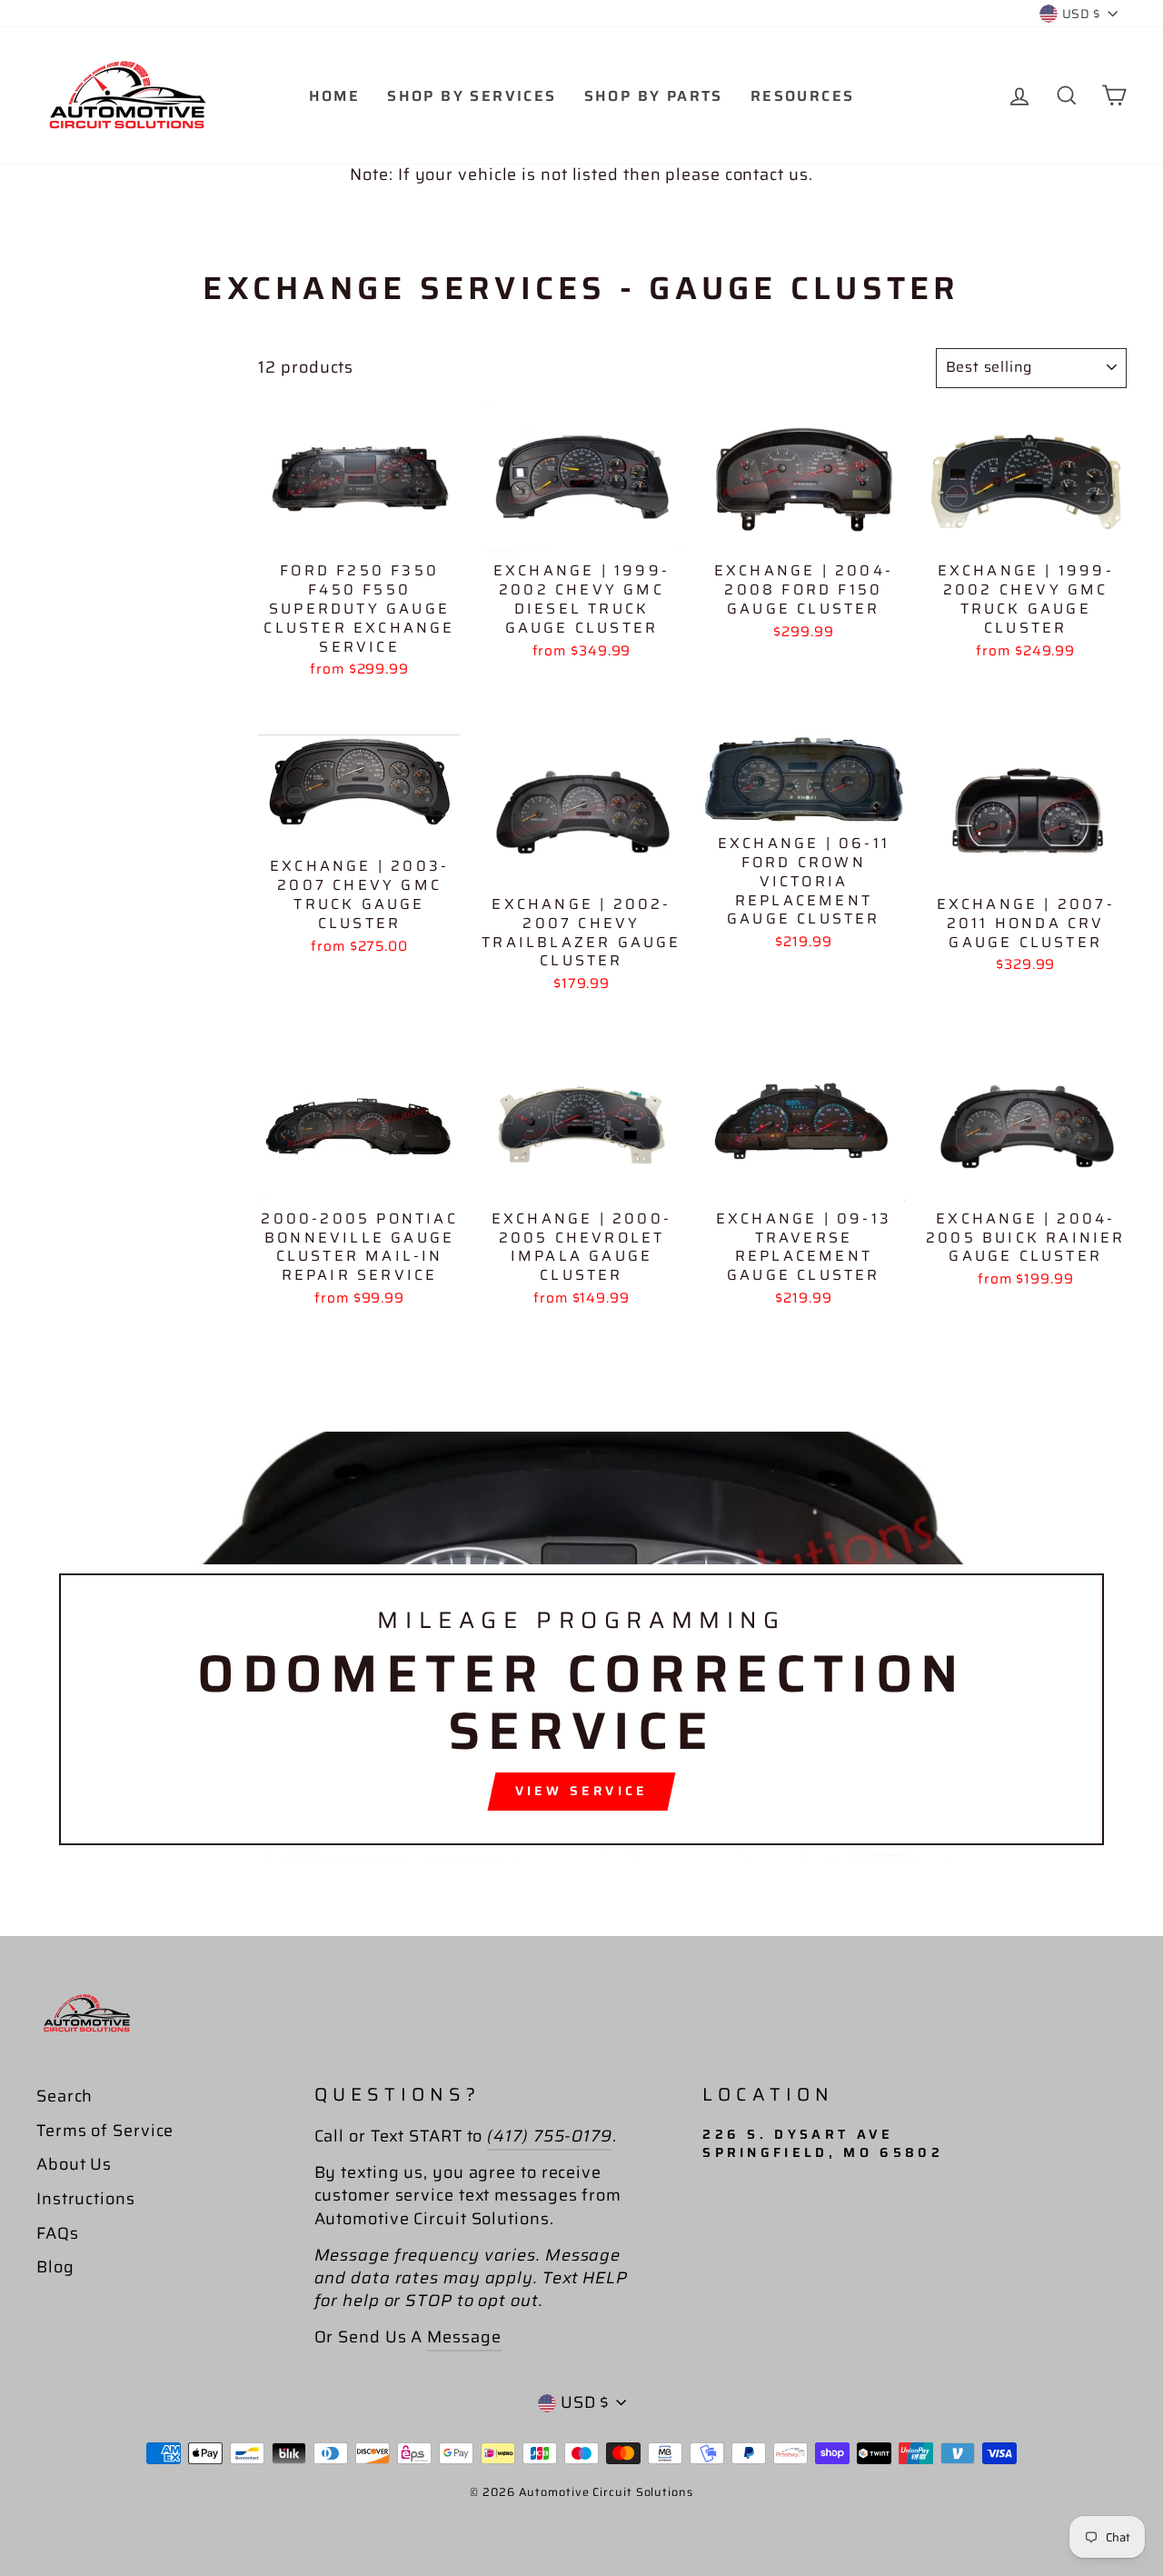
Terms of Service (105, 2131)
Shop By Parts (654, 96)
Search (65, 2096)
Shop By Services (472, 96)
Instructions (86, 2199)
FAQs (58, 2233)
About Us (74, 2164)
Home (335, 96)
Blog (55, 2267)
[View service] (581, 1650)
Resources (803, 96)
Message (464, 2337)
